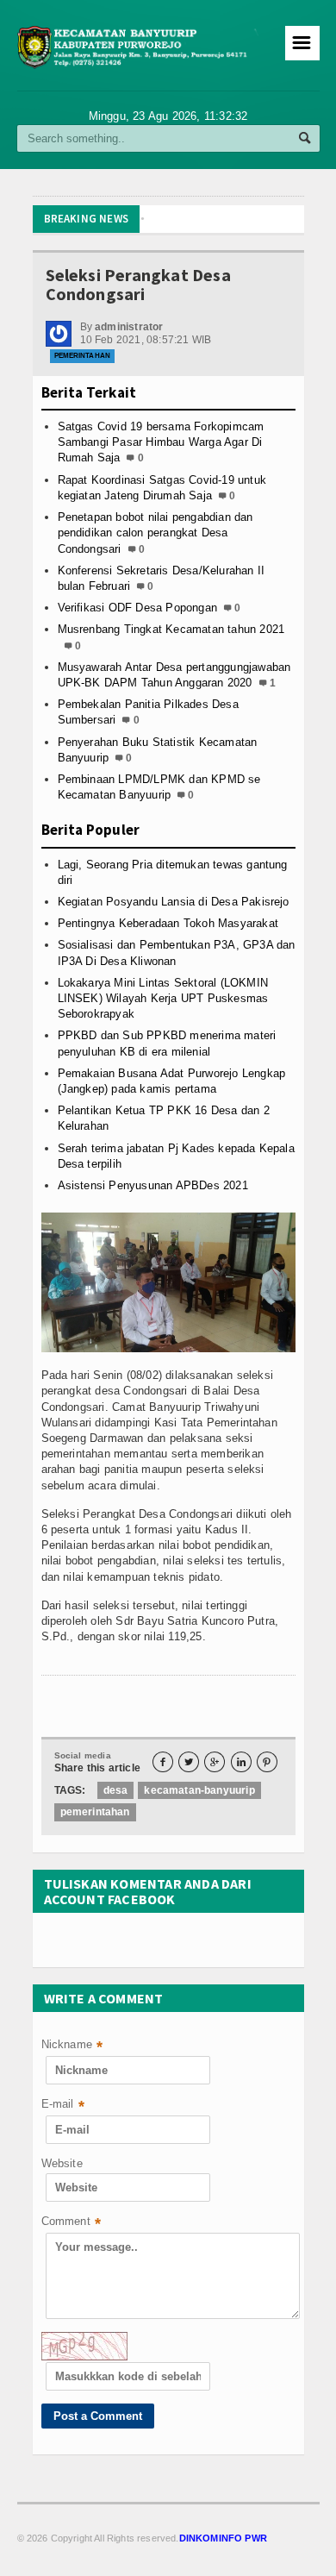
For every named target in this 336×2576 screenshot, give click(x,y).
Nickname (72, 2046)
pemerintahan (95, 1812)
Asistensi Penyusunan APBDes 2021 (153, 1185)
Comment (72, 2223)
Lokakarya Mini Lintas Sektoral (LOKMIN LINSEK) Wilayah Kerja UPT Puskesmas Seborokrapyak (163, 998)
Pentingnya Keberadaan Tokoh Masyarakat (168, 923)
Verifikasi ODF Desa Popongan (137, 608)
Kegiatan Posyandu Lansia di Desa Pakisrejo (174, 902)
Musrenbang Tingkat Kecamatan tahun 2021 (171, 629)
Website (62, 2163)
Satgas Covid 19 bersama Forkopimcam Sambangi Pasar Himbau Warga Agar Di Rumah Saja (161, 442)
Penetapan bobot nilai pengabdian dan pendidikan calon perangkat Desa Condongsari (156, 533)
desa (116, 1790)
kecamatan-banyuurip (199, 1790)
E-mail (63, 2106)
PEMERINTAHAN (82, 356)
